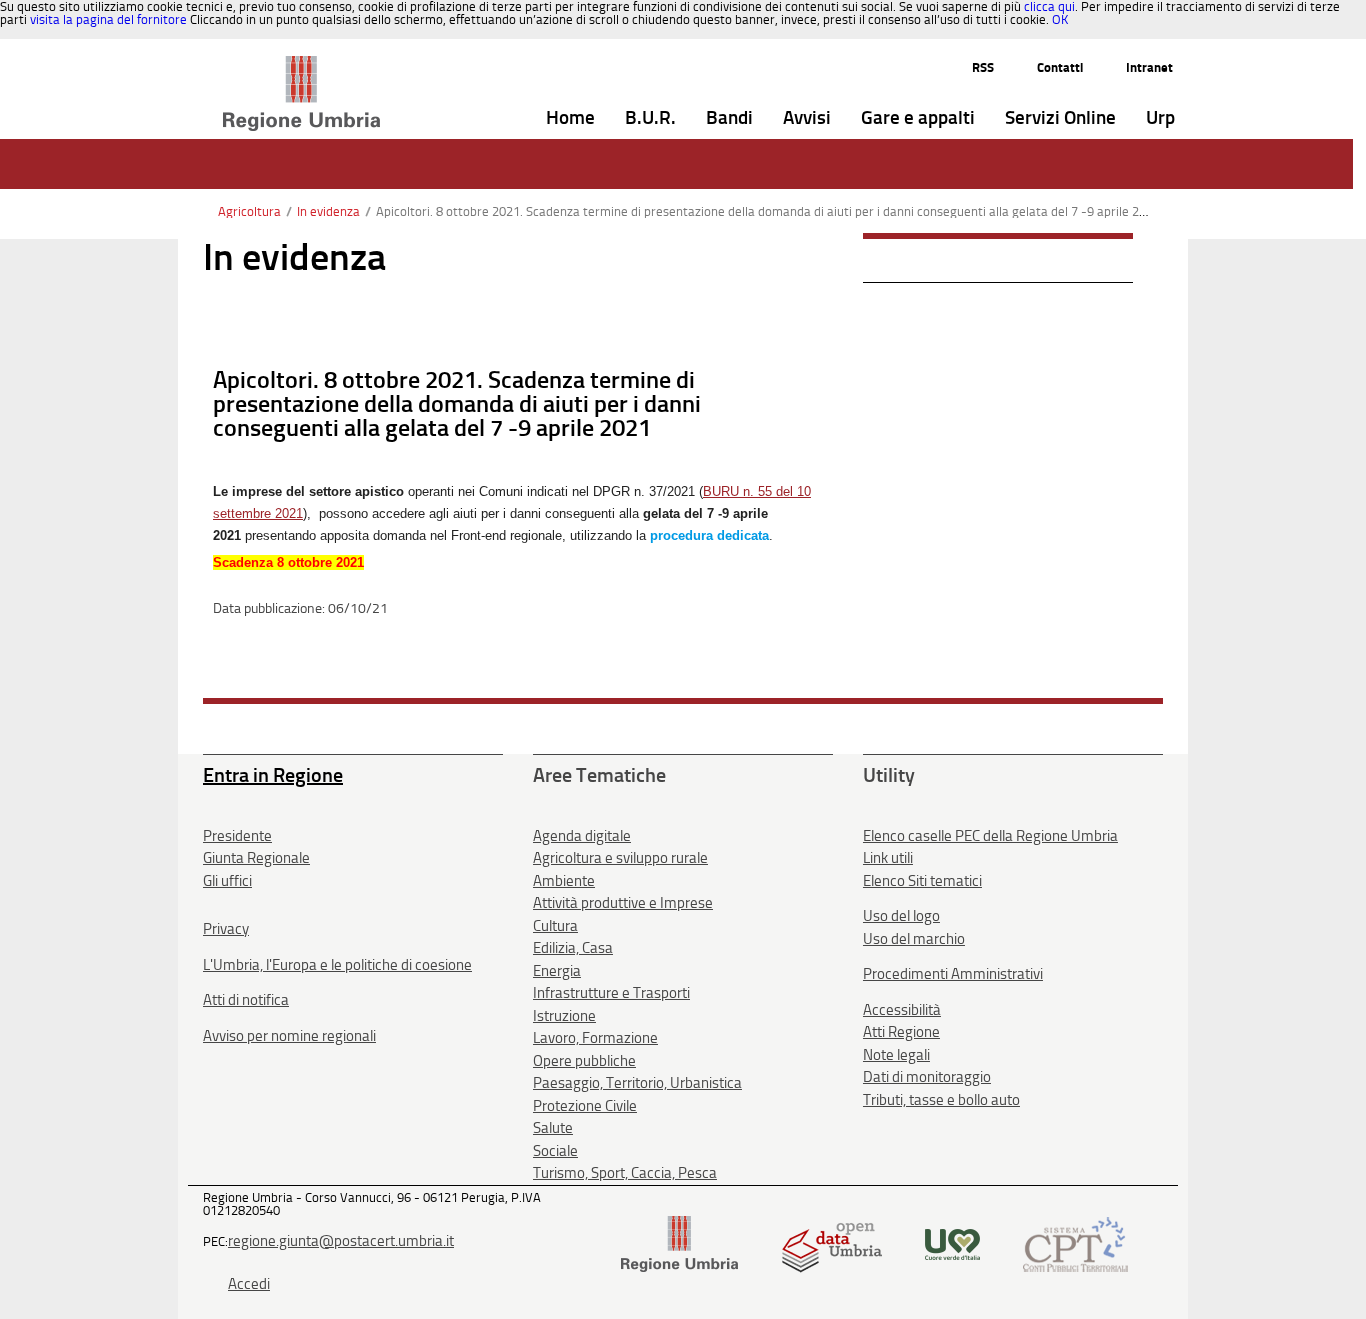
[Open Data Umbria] (831, 1242)
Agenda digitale (582, 836)
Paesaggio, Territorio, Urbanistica (637, 1083)
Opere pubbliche (584, 1061)
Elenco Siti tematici (922, 881)
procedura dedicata (709, 535)
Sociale (555, 1151)
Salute (553, 1128)
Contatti (1060, 67)
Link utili (888, 858)
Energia (557, 971)
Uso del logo (901, 916)
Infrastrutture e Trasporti (611, 993)
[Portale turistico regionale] (952, 1242)
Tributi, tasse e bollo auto (941, 1100)
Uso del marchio (914, 939)
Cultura (555, 926)
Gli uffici (227, 881)
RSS (983, 67)
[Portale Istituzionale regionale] (679, 1242)
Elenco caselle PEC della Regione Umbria (990, 836)
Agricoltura (249, 211)
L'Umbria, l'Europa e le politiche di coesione (337, 965)
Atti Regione (901, 1032)
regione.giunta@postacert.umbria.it (341, 1241)
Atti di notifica (246, 1000)
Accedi (249, 1284)
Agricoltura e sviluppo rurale (620, 858)
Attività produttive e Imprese (623, 903)
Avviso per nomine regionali (289, 1036)
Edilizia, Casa (573, 948)
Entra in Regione (273, 775)
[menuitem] (570, 118)
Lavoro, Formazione (595, 1038)
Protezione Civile (585, 1106)
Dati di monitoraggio (927, 1077)
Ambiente (564, 881)
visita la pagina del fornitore (108, 19)
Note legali (896, 1055)
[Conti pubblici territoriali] (1075, 1242)
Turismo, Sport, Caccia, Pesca (625, 1173)
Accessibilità (902, 1010)
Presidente (237, 836)
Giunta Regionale (256, 858)
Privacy (226, 929)
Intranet (1149, 67)
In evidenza (328, 211)
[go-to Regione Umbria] (301, 65)
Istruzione (564, 1016)
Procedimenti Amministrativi (953, 974)
